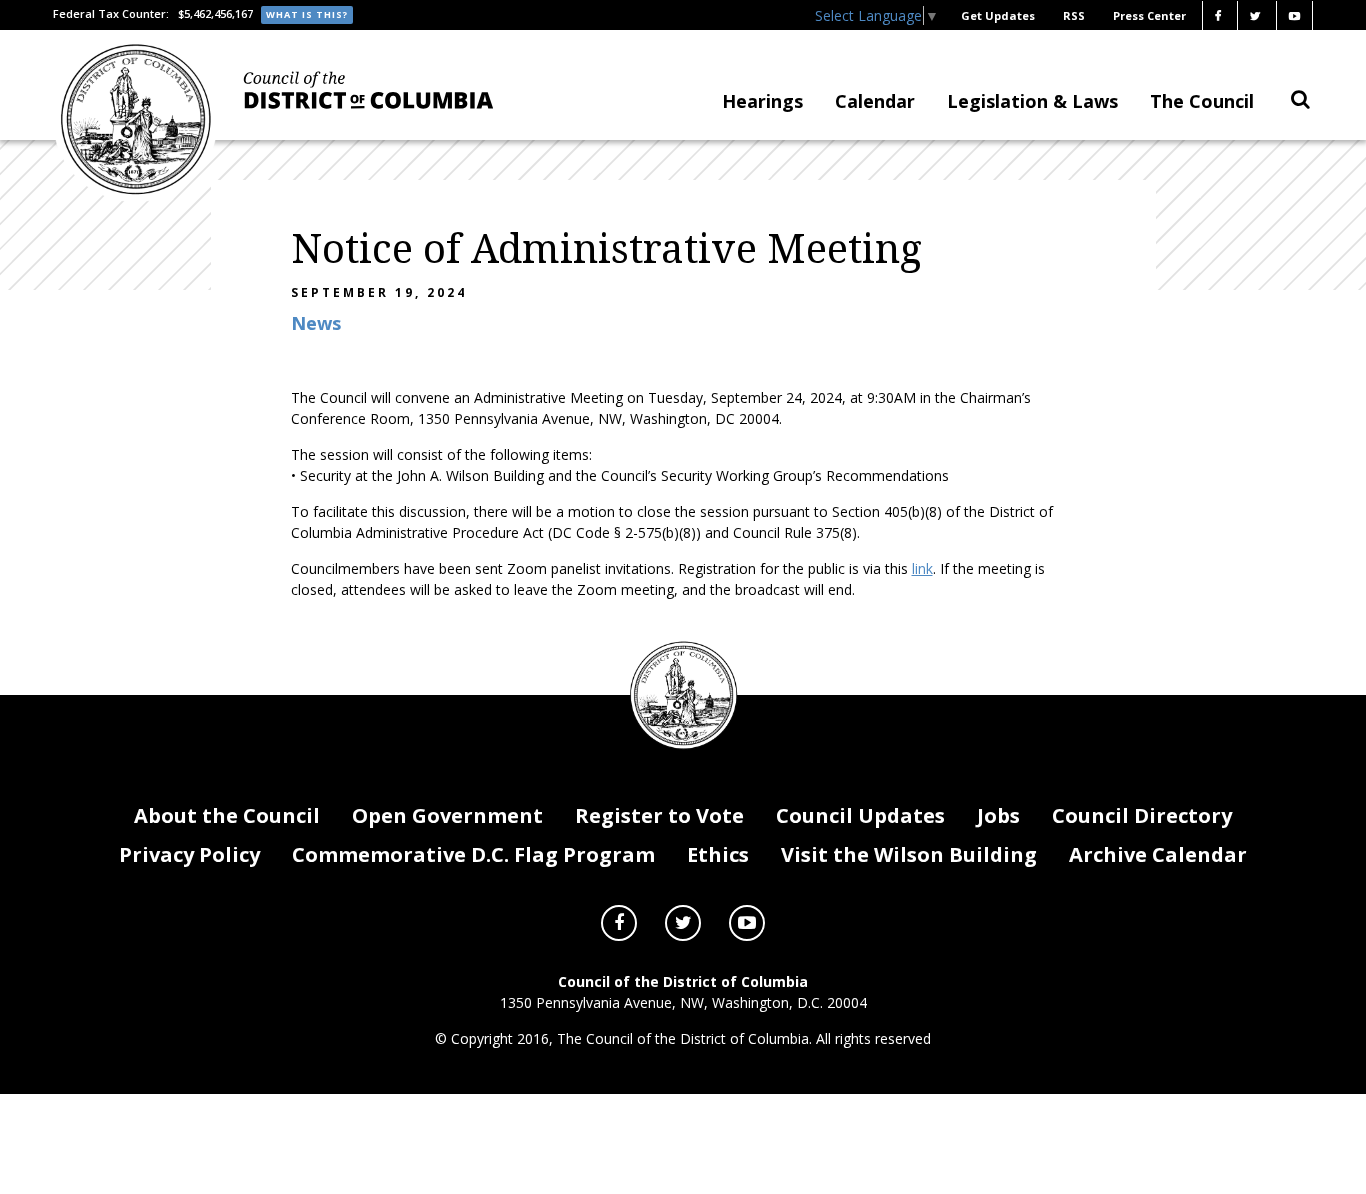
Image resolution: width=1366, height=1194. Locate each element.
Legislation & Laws (1032, 101)
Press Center (1149, 15)
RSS (1074, 15)
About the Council (227, 815)
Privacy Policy (189, 854)
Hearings (762, 101)
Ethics (718, 854)
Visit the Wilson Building (909, 854)
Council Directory (1142, 815)
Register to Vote (659, 815)
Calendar (875, 101)
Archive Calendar (1158, 854)
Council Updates (860, 815)
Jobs (998, 815)
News (316, 323)
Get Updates (998, 15)
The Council (1202, 101)
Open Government (447, 815)
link (922, 568)
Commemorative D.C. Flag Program (473, 854)
